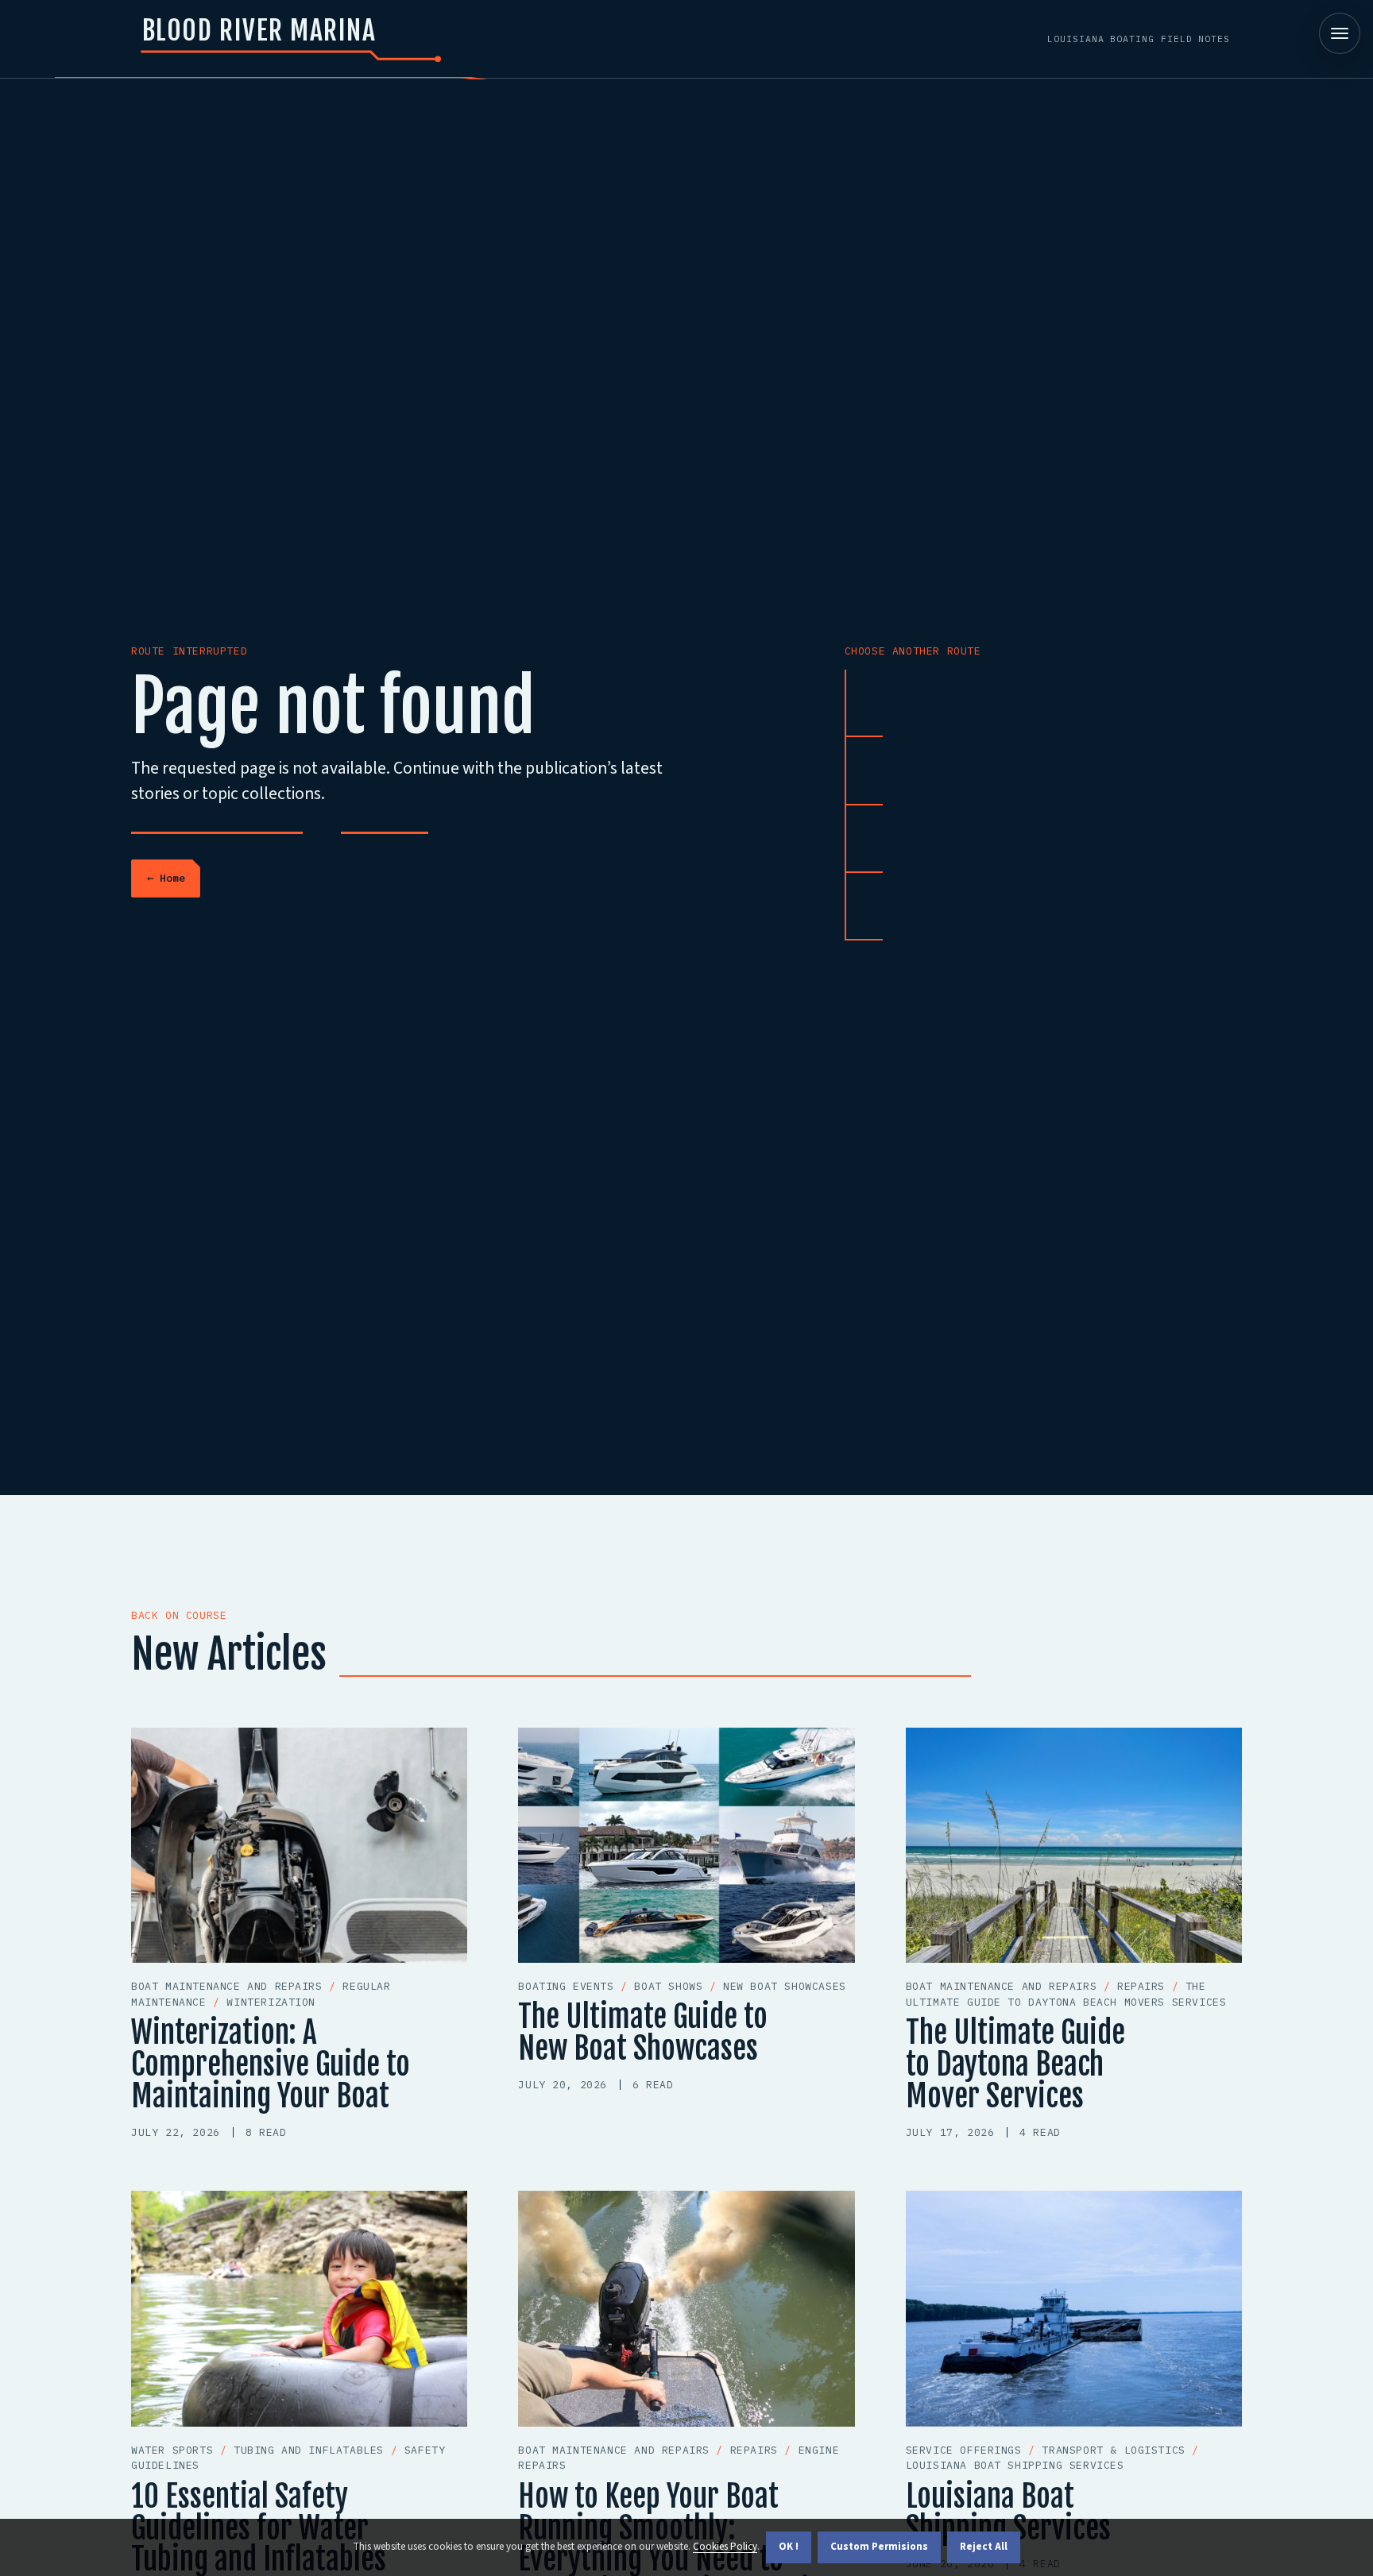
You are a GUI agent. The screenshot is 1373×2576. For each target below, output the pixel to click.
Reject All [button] (984, 2547)
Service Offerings (957, 906)
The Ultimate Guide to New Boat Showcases (643, 2032)
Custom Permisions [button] (879, 2547)
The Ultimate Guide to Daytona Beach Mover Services (1015, 2064)
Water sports (934, 770)
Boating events (945, 839)
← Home (166, 878)
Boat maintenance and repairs (1025, 703)
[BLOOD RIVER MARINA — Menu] (1340, 33)
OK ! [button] (789, 2547)
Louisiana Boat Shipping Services (1008, 2512)
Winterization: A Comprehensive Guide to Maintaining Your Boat (271, 2064)
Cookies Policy (725, 2547)
